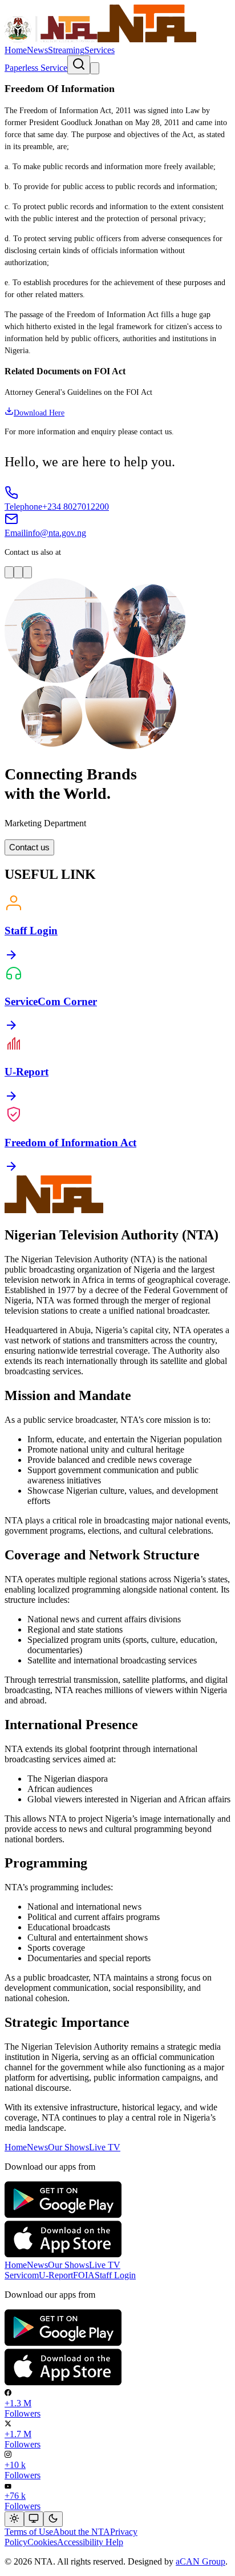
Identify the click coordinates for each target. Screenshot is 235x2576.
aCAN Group (200, 2561)
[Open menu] (95, 68)
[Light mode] (14, 2519)
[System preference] (34, 2519)
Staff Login (115, 2275)
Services (100, 50)
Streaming (66, 50)
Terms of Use (29, 2532)
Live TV (105, 2147)
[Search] (79, 65)
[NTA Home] (100, 40)
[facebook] (18, 572)
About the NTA (82, 2532)
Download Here (39, 413)
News (37, 50)
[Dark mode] (53, 2519)
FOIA (84, 2275)
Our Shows (68, 2147)
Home (16, 50)
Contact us (29, 847)
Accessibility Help (90, 2542)
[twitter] (27, 572)
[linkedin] (9, 572)
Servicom (22, 2275)
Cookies (42, 2542)
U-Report (56, 2275)
